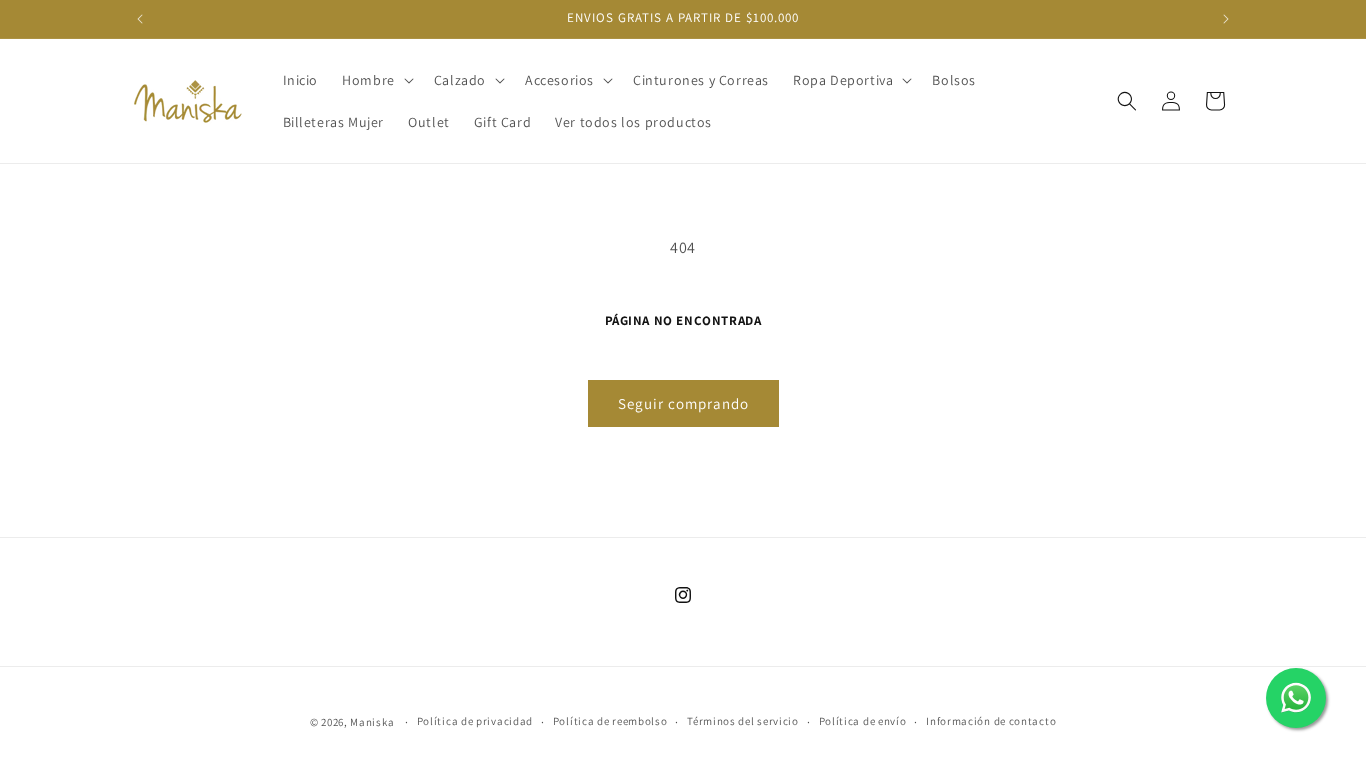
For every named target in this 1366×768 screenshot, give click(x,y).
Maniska (372, 722)
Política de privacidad (475, 721)
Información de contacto (991, 721)
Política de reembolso (610, 721)
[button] (376, 80)
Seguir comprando (683, 403)
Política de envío (863, 721)
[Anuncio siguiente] (1226, 19)
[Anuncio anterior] (140, 19)
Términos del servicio (743, 721)
